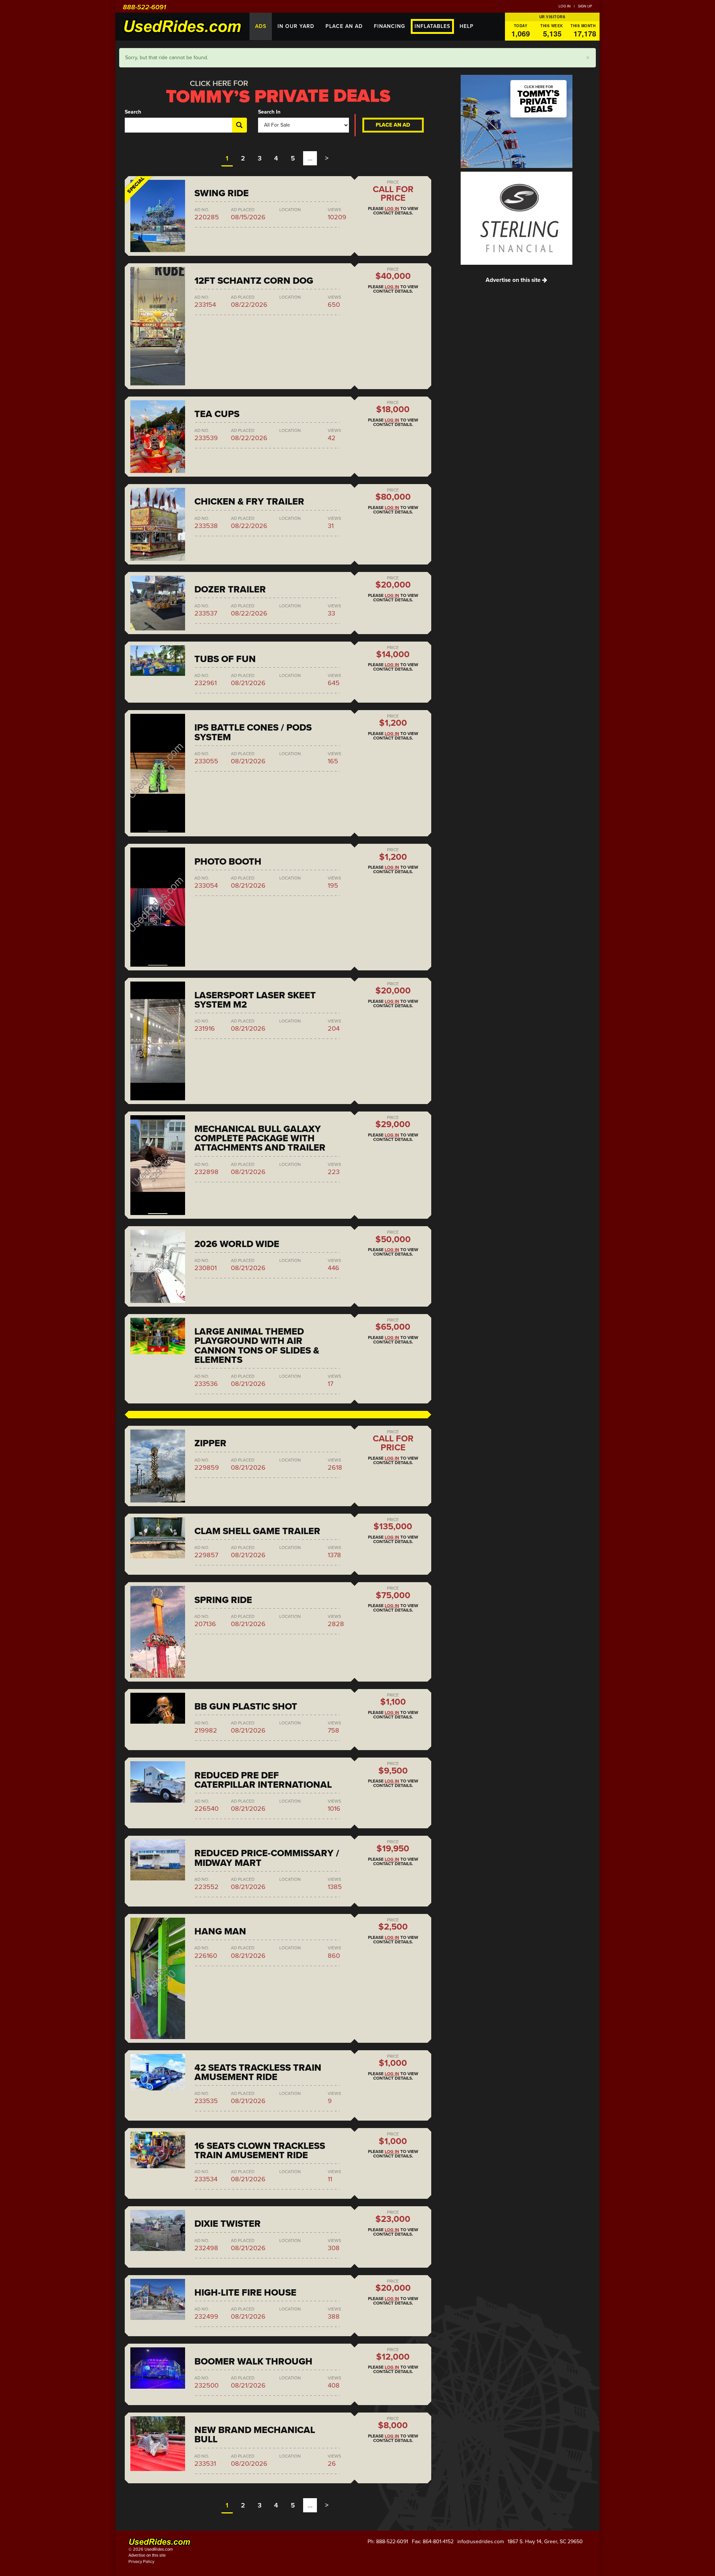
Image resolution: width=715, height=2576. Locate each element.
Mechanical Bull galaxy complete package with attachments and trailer (260, 1138)
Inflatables (432, 26)
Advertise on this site (514, 280)
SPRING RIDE (223, 1600)
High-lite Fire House (245, 2293)
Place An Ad (344, 26)
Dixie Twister (228, 2224)
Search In (269, 112)
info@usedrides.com (481, 2542)
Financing (390, 26)
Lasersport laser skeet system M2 (255, 1000)
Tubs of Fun (225, 659)
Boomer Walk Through (253, 2362)
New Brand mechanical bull (255, 2435)
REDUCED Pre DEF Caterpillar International (263, 1780)
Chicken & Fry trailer (249, 502)
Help (467, 26)
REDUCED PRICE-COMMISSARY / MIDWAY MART (267, 1858)
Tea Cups (217, 414)
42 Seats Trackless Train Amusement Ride (258, 2072)
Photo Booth (228, 862)
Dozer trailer (230, 589)
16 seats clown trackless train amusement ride (260, 2151)
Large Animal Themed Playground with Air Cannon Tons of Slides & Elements (257, 1346)
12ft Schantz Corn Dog (254, 281)
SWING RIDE (222, 193)
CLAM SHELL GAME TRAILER (257, 1531)
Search (133, 112)
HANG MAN (220, 1931)
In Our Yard (296, 26)
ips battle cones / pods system (253, 732)
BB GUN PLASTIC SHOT (246, 1707)
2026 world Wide (237, 1244)
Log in (565, 6)
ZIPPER (210, 1443)
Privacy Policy (141, 2562)
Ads (261, 26)
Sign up (585, 6)
